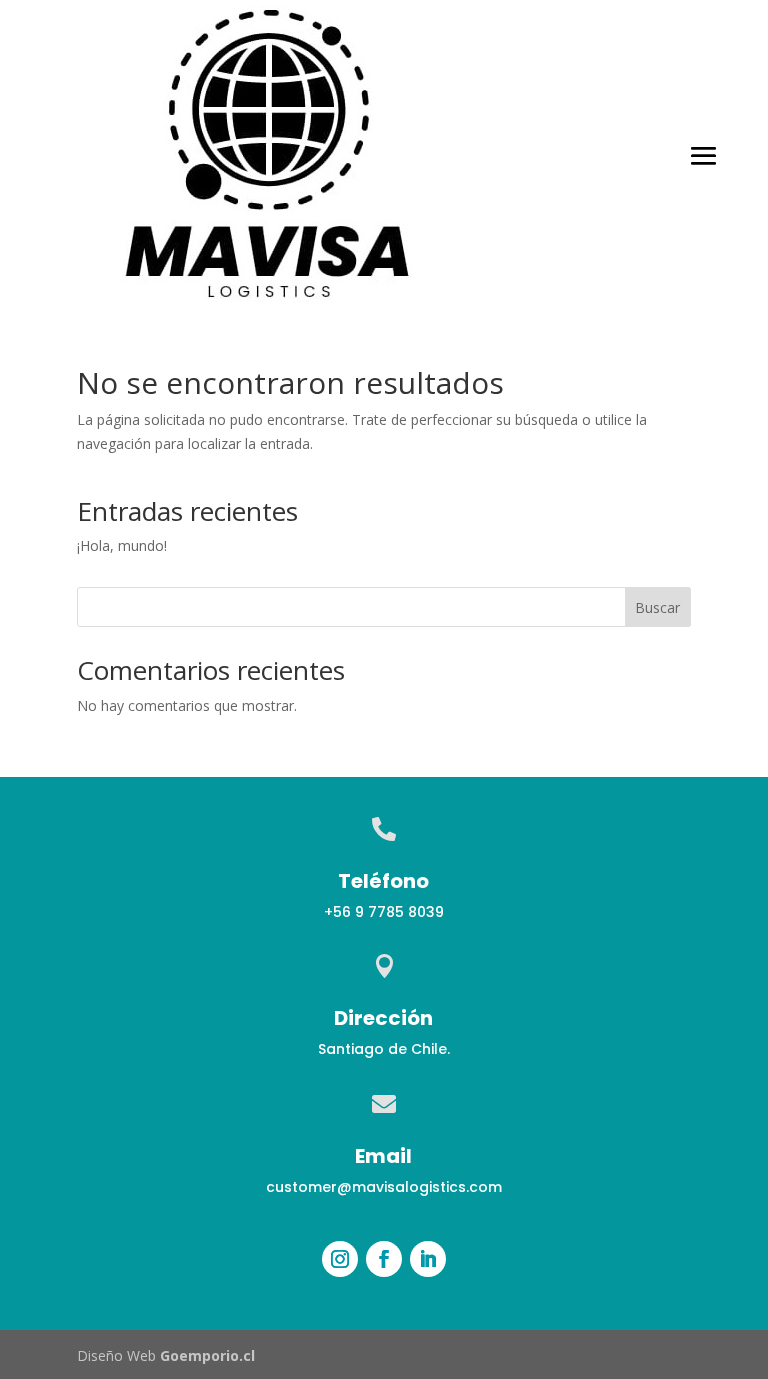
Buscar (657, 607)
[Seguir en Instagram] (340, 1259)
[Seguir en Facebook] (384, 1259)
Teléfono (383, 881)
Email (383, 1156)
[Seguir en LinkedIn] (428, 1259)
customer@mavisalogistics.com (384, 1187)
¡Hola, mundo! (122, 545)
